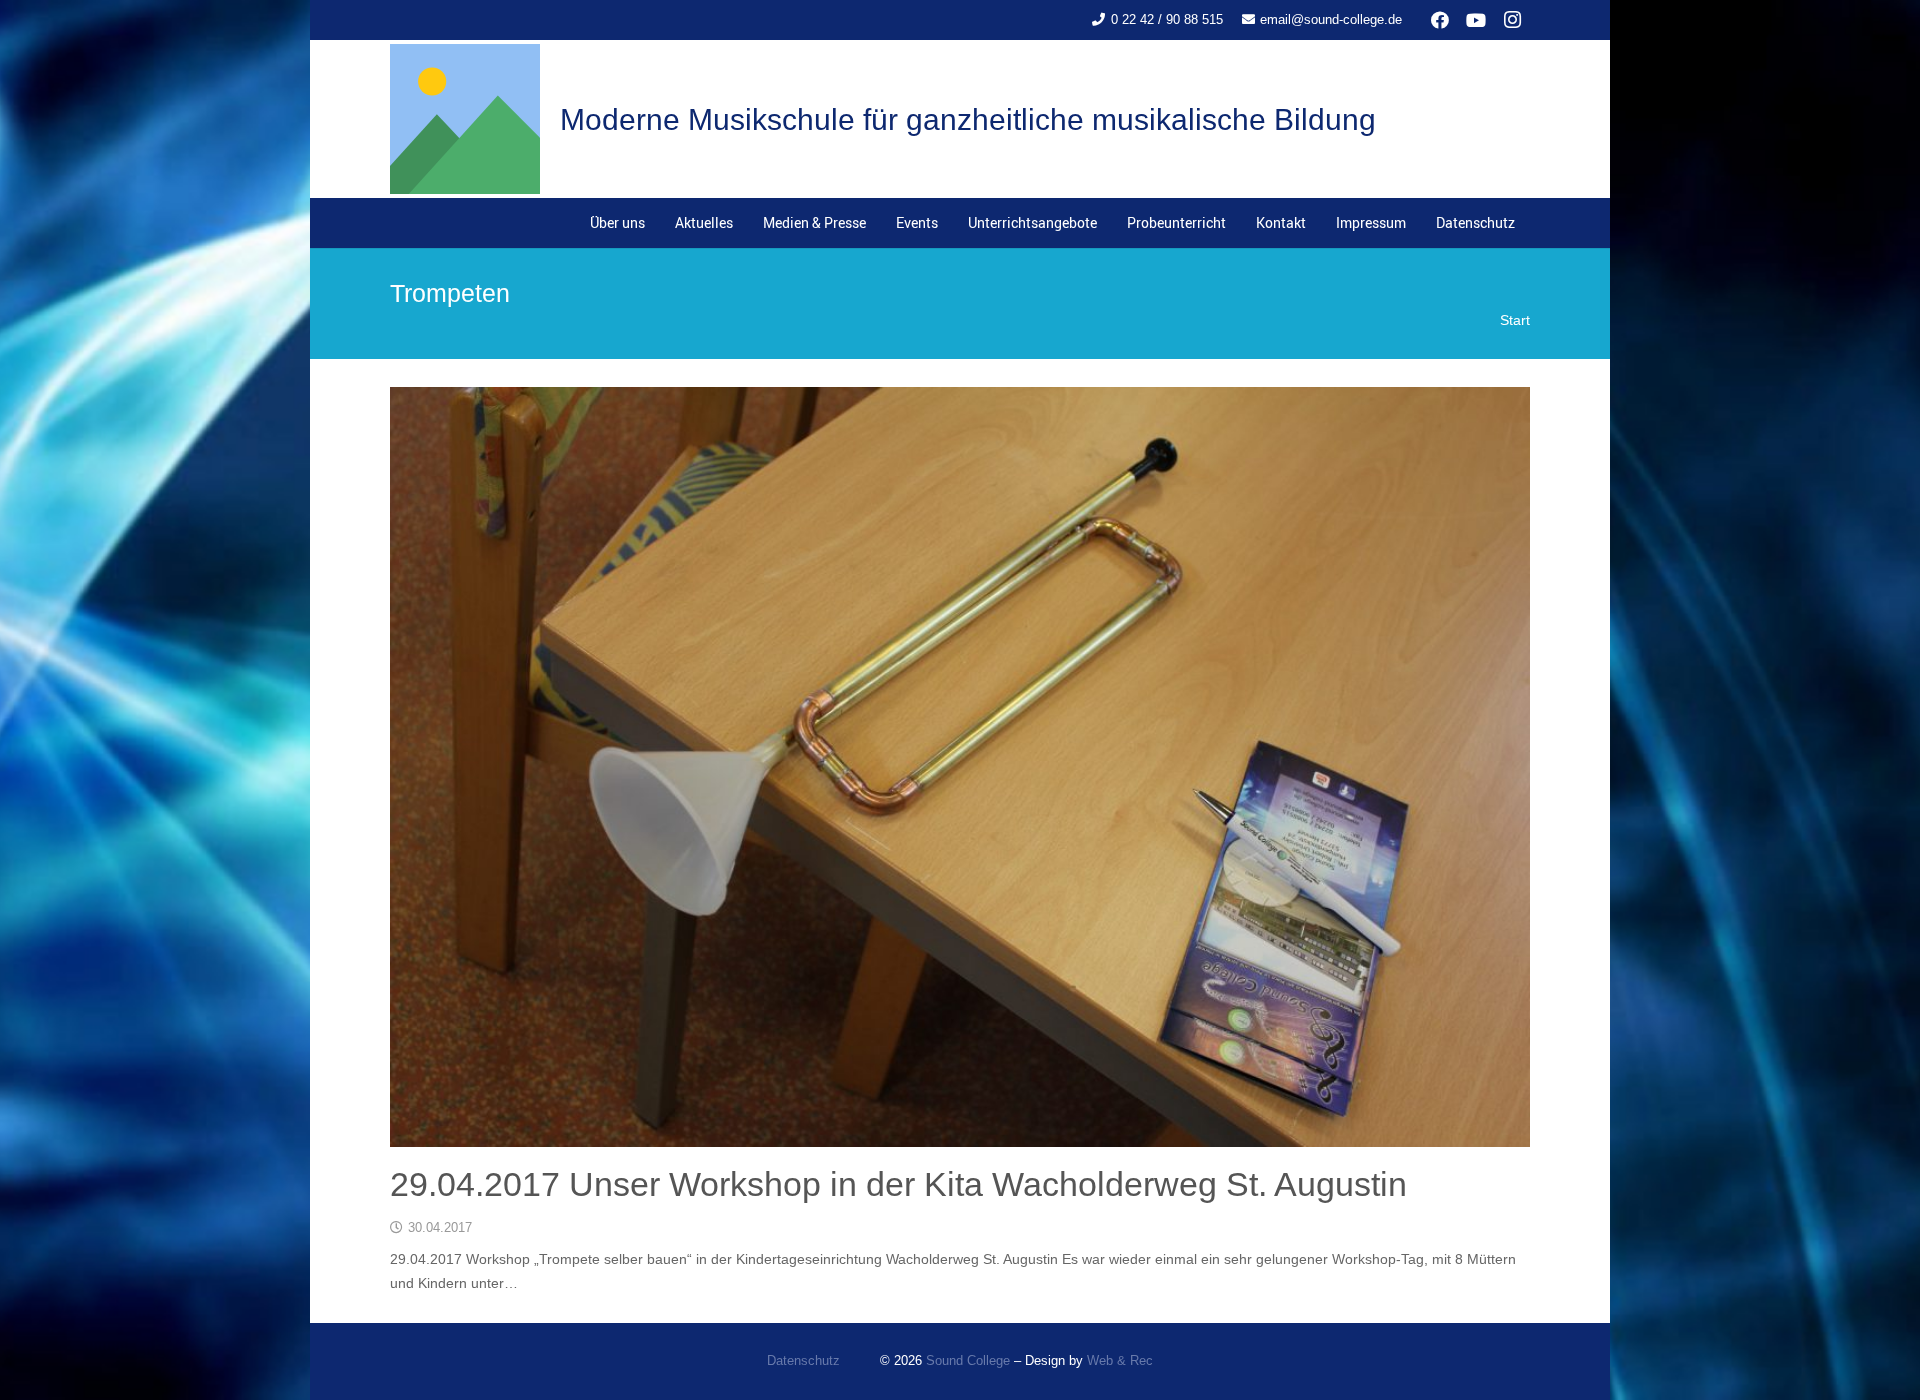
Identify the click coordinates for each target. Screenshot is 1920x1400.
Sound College (968, 1361)
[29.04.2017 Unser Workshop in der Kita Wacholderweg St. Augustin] (960, 767)
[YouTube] (1476, 20)
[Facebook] (1440, 20)
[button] (874, 223)
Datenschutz (803, 1361)
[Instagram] (1512, 20)
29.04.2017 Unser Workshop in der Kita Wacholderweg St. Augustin (898, 1184)
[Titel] (465, 119)
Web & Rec (1120, 1361)
